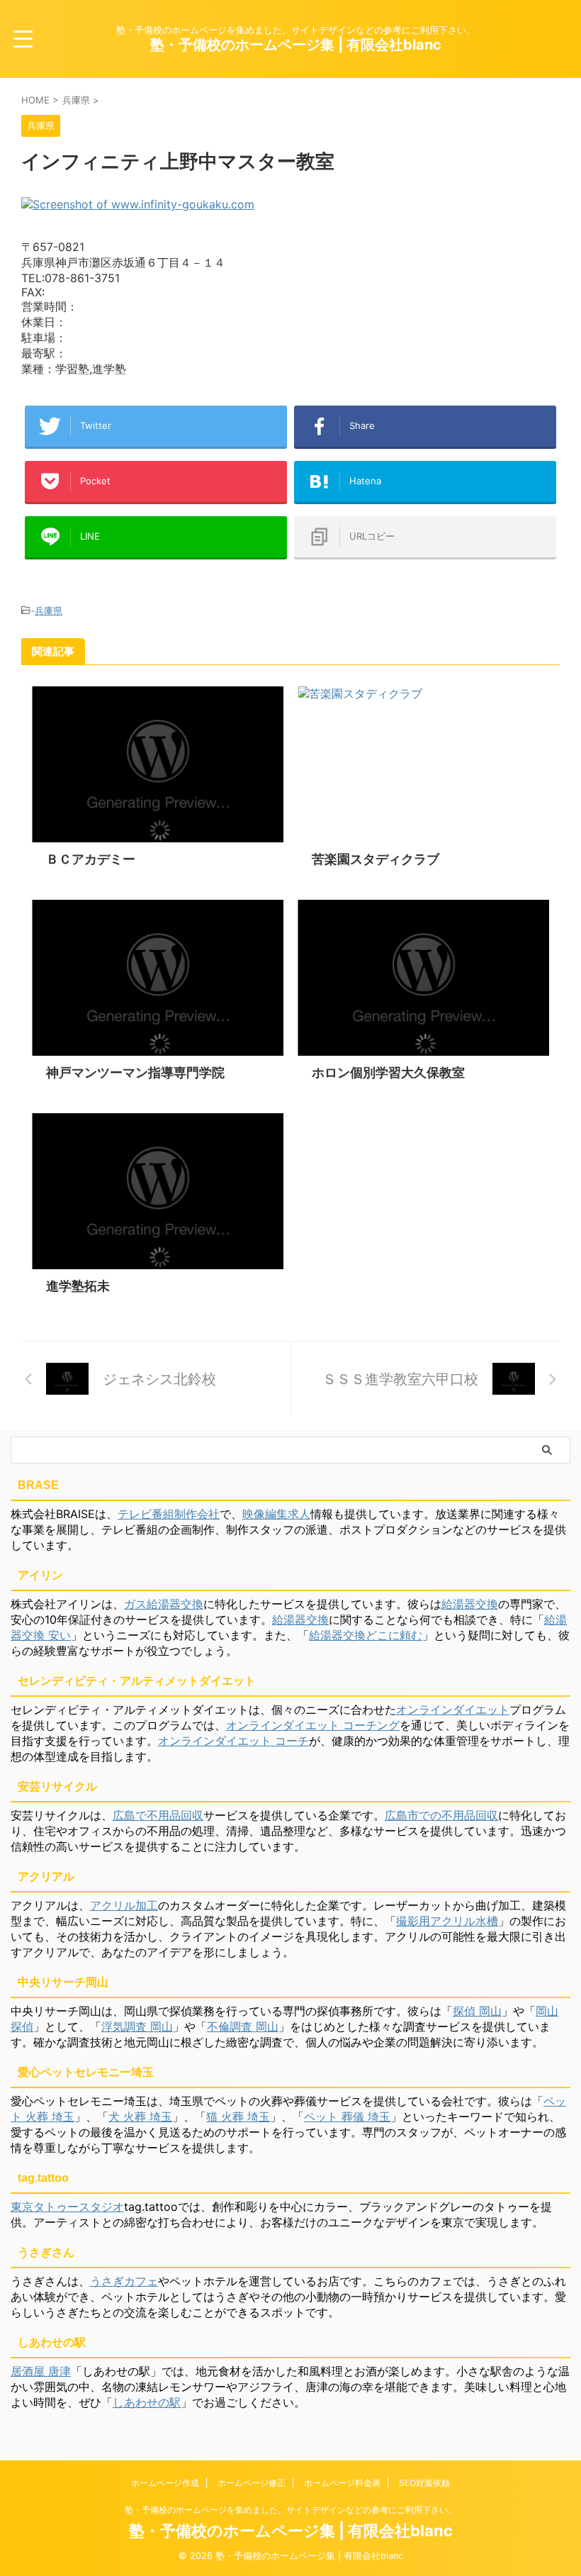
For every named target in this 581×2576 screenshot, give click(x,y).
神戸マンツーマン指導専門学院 (135, 1072)
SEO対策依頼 (424, 2483)
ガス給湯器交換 (164, 1604)
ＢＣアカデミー (91, 859)
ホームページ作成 (165, 2483)
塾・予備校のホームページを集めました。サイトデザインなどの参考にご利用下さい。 (290, 2510)
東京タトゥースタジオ (67, 2207)
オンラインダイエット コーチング (313, 1725)
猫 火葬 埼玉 (238, 2117)
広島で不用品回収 (158, 1815)
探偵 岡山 (477, 2011)
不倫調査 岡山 (243, 2026)
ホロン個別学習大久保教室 (388, 1072)
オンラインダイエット (453, 1710)
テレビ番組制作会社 (169, 1514)
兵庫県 (49, 610)
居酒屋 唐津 (41, 2371)
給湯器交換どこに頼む (366, 1635)
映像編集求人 (276, 1514)
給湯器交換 (470, 1604)
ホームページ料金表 (342, 2483)
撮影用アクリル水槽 (447, 1921)
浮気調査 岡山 (137, 2026)
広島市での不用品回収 (441, 1815)
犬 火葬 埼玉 (140, 2117)
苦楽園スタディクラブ (376, 859)
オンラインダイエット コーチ (233, 1741)
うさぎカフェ (124, 2281)
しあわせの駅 (147, 2402)
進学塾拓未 (78, 1286)
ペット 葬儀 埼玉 (347, 2117)
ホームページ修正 (252, 2483)
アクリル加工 (124, 1905)
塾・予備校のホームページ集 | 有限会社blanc (296, 45)
